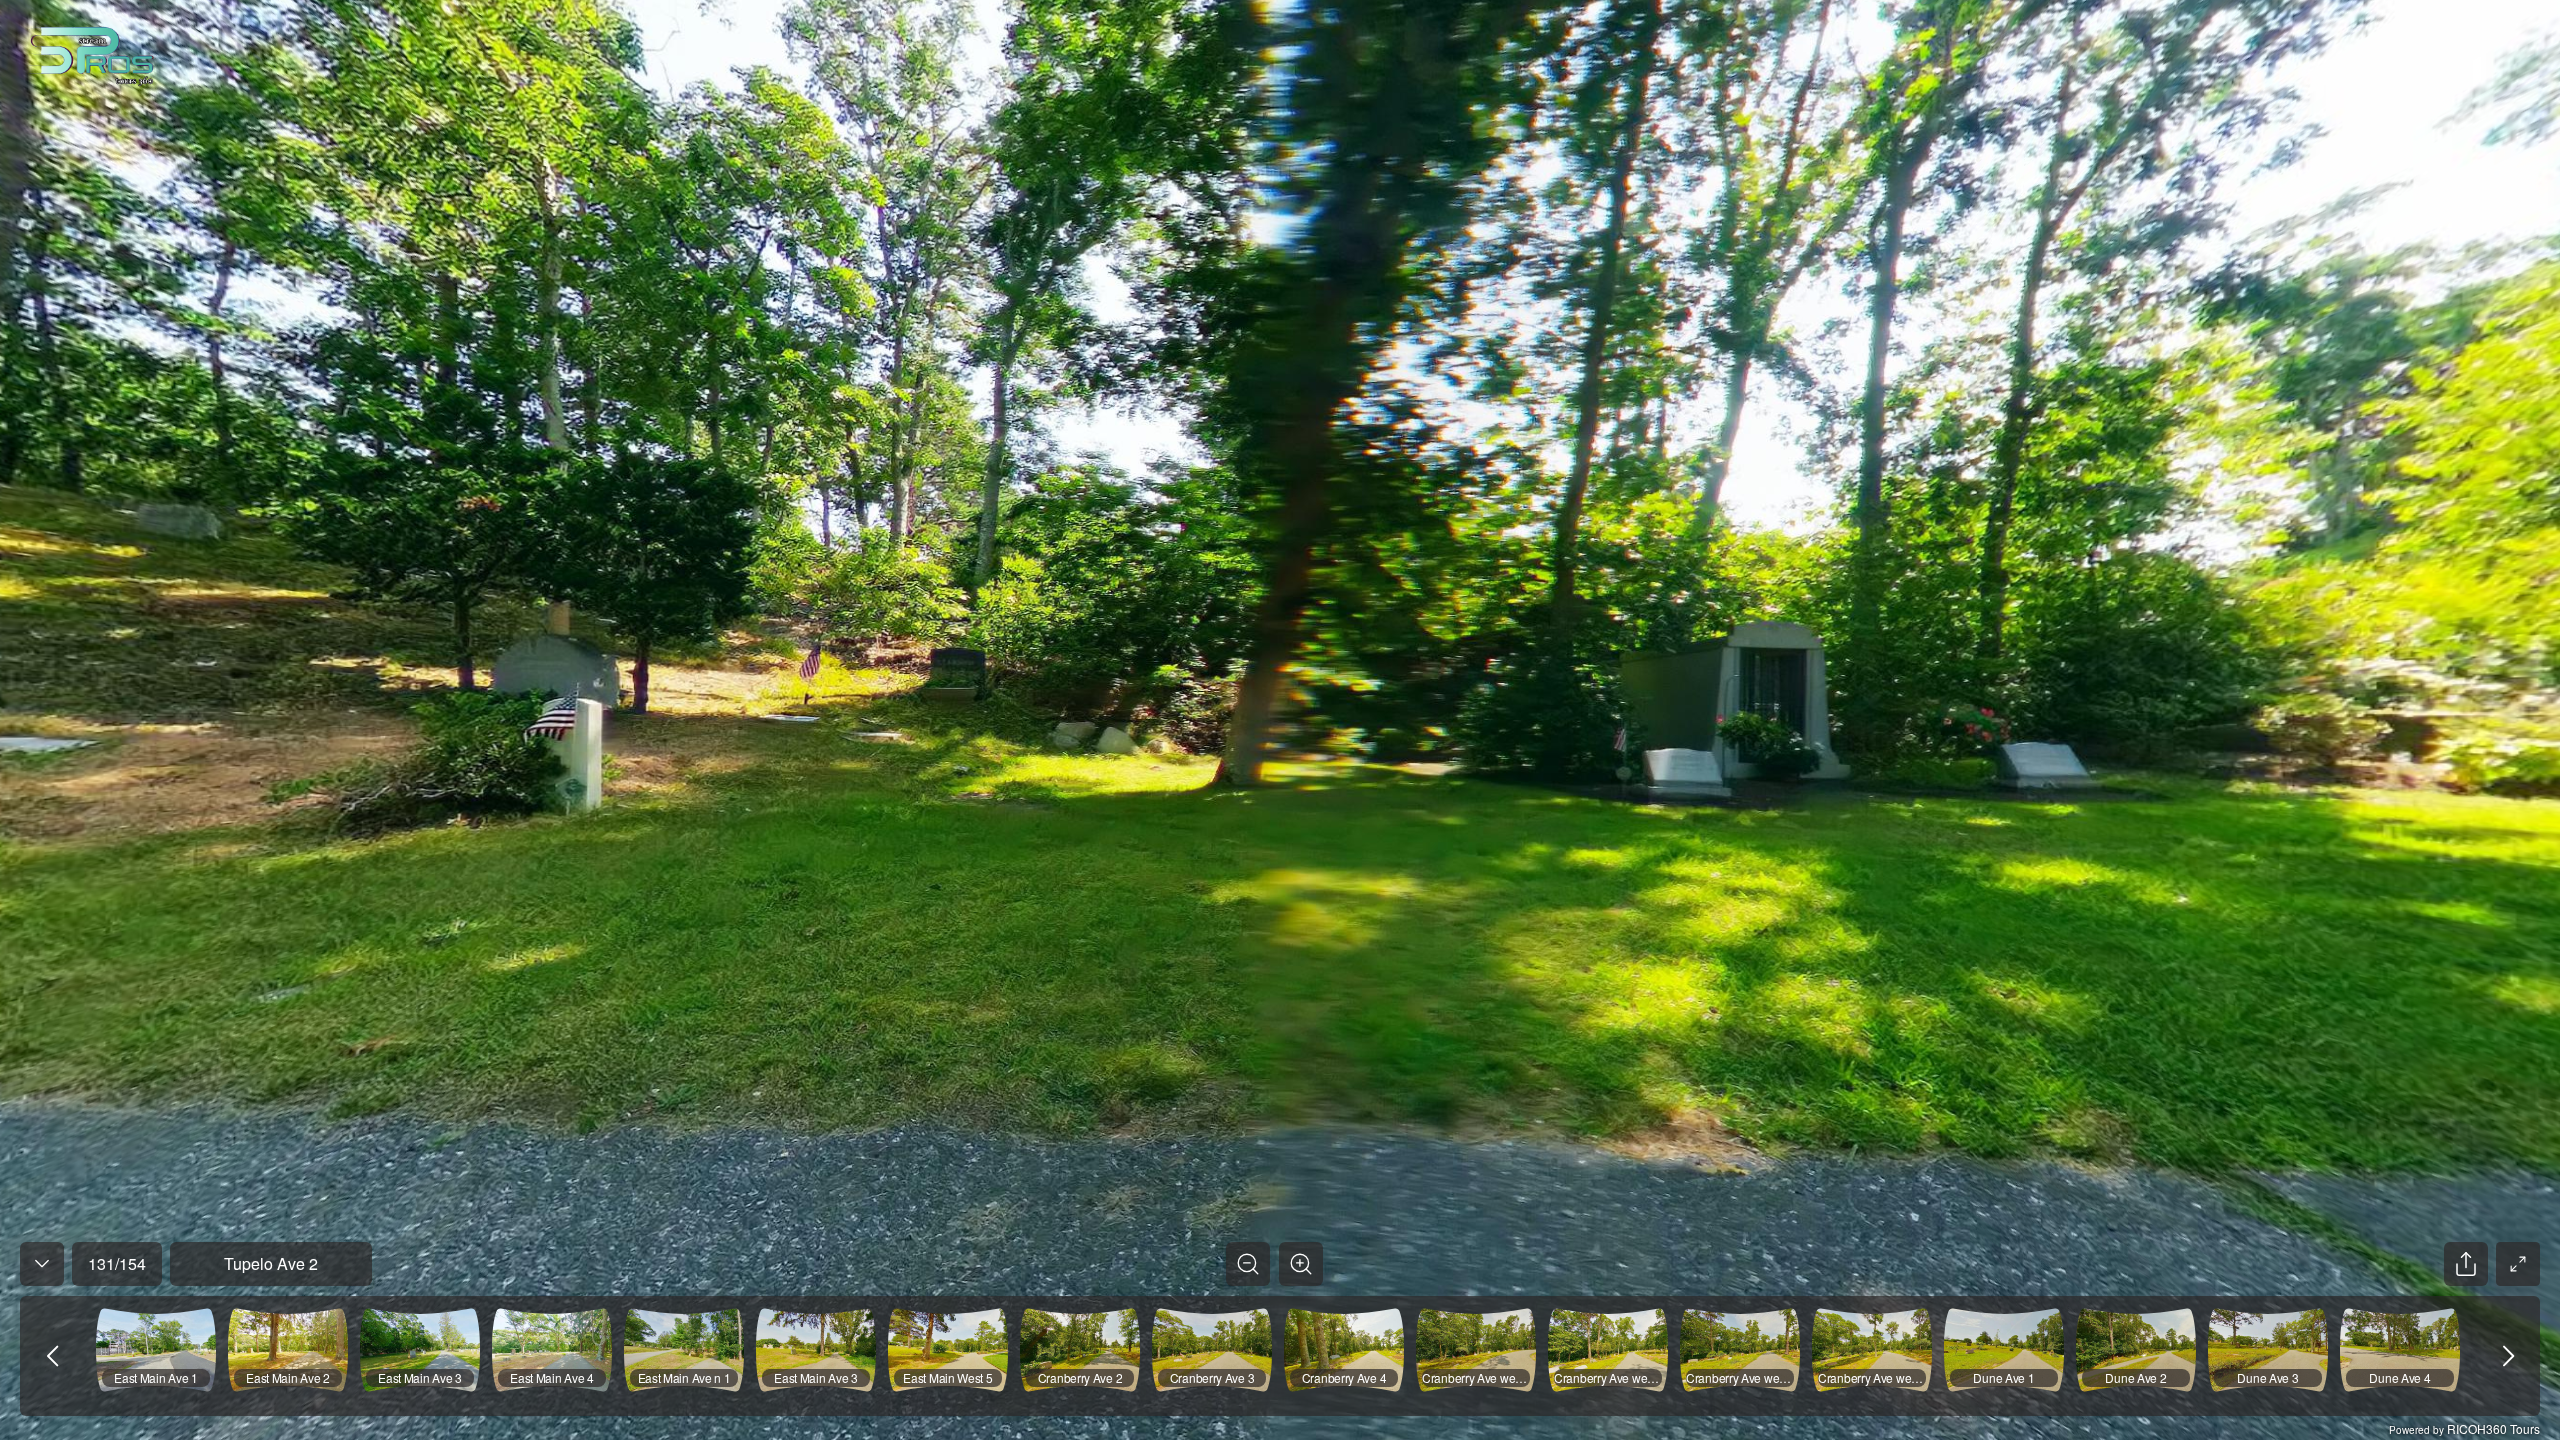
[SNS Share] (2466, 1264)
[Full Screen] (2518, 1264)
